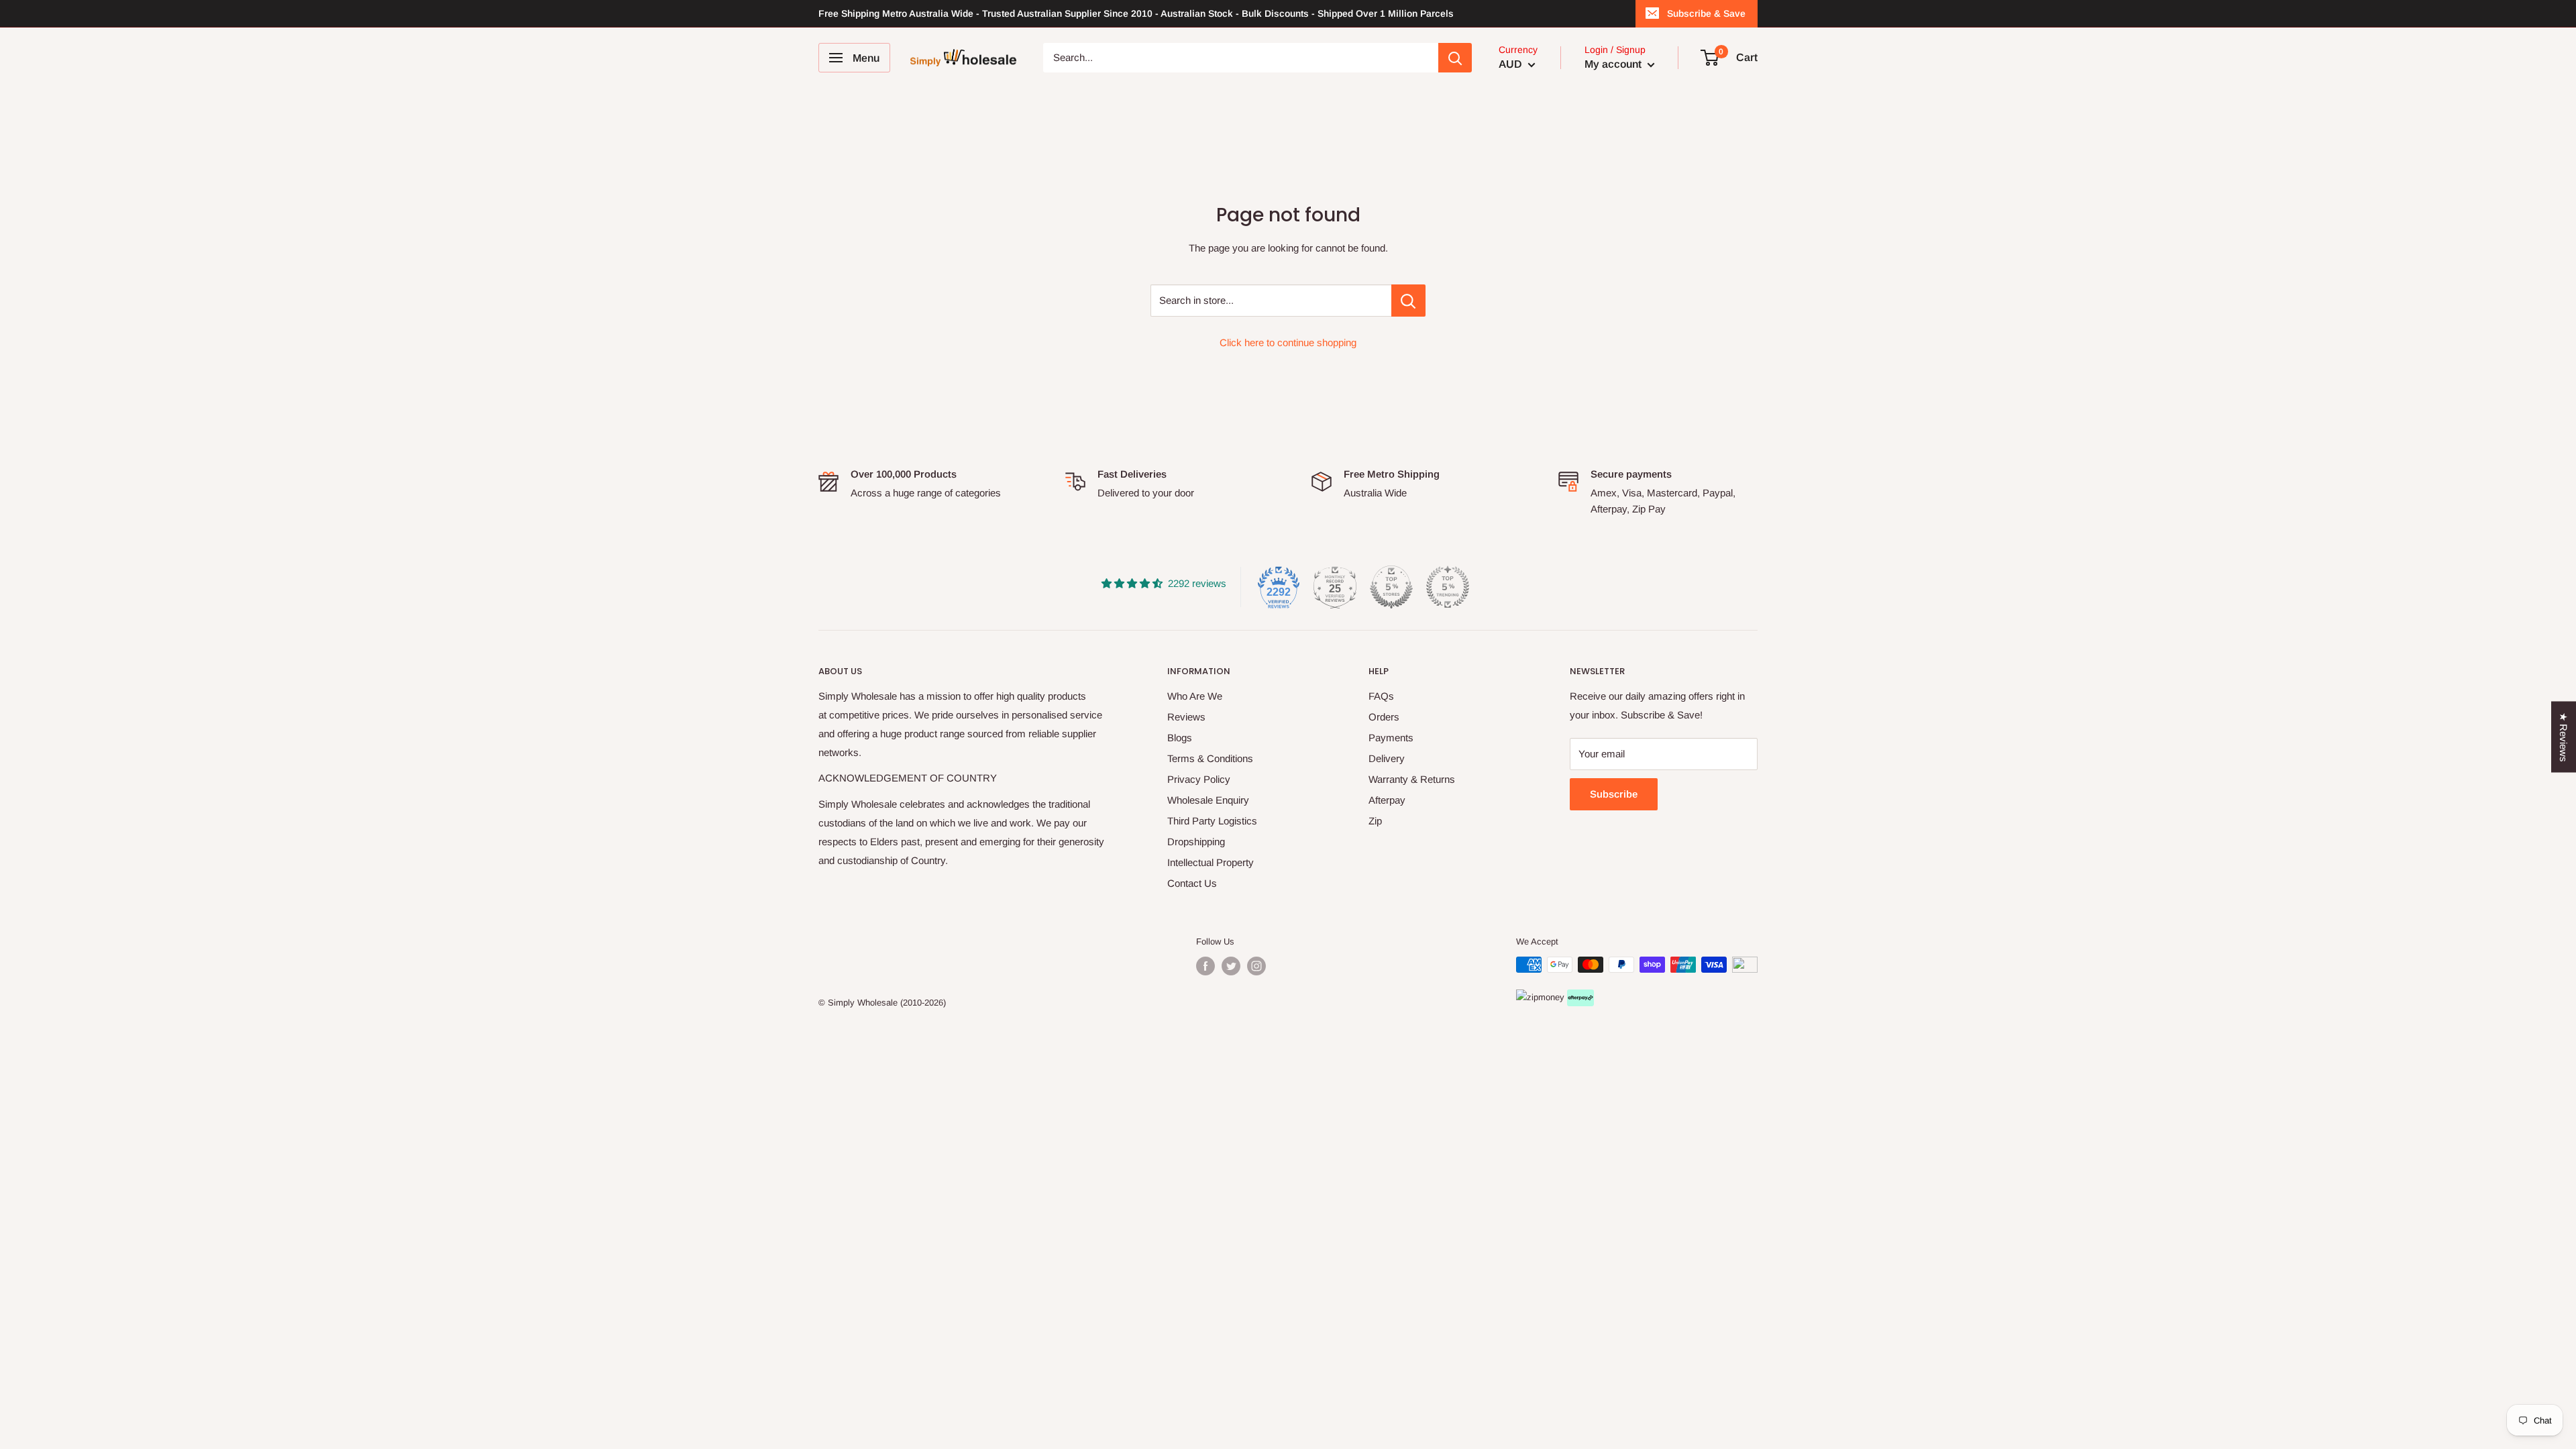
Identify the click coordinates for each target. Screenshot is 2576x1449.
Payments (1391, 738)
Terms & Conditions (1210, 758)
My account (1614, 64)
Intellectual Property (1211, 862)
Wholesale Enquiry (1208, 800)
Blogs (1180, 738)
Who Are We (1195, 696)
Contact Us (1192, 883)
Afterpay (1387, 800)
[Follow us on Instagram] (1256, 966)
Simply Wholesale (863, 1003)
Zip (1375, 821)
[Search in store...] (1408, 301)
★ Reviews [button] (2564, 737)
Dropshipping (1196, 842)
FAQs (1381, 696)
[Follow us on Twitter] (1231, 966)
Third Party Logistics (1212, 821)
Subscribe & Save (1706, 13)
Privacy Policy (1199, 779)
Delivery (1387, 758)
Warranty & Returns (1412, 779)
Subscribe (1614, 794)
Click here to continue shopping (1288, 342)
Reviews (1186, 717)
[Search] (1455, 58)
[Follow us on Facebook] (1205, 966)
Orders (1384, 717)
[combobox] (1241, 58)
